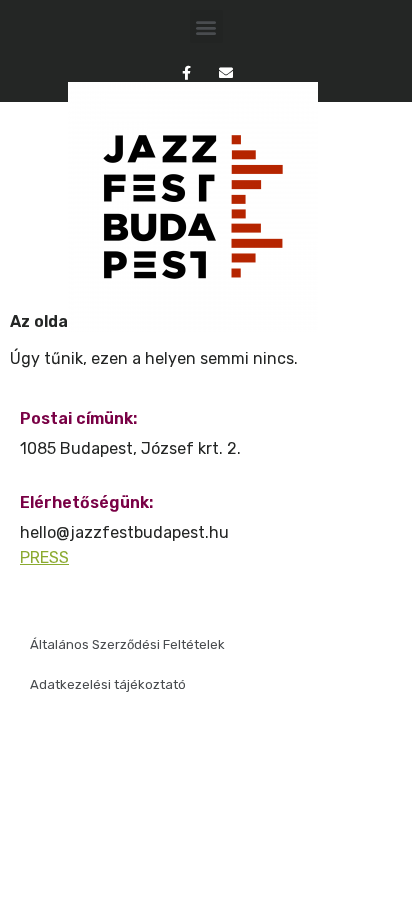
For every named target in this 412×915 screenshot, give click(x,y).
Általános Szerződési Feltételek (127, 644)
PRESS (44, 557)
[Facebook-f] (186, 72)
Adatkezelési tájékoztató (108, 684)
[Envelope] (225, 72)
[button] (206, 26)
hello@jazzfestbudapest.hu (124, 532)
